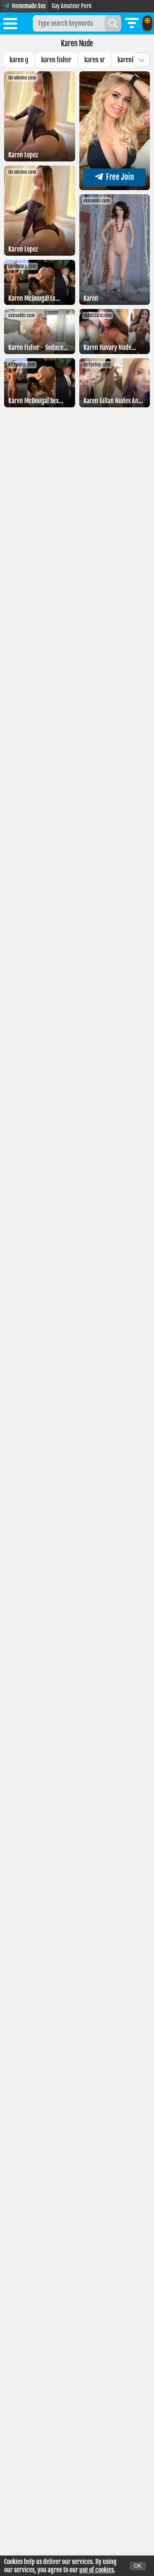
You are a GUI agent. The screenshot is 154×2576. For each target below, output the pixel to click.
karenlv (127, 60)
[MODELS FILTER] (132, 23)
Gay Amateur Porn (72, 6)
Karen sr (94, 60)
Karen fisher (56, 60)
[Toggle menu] (10, 25)
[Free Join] (115, 188)
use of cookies (97, 2570)
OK (138, 2566)
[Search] (113, 23)
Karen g (19, 60)
